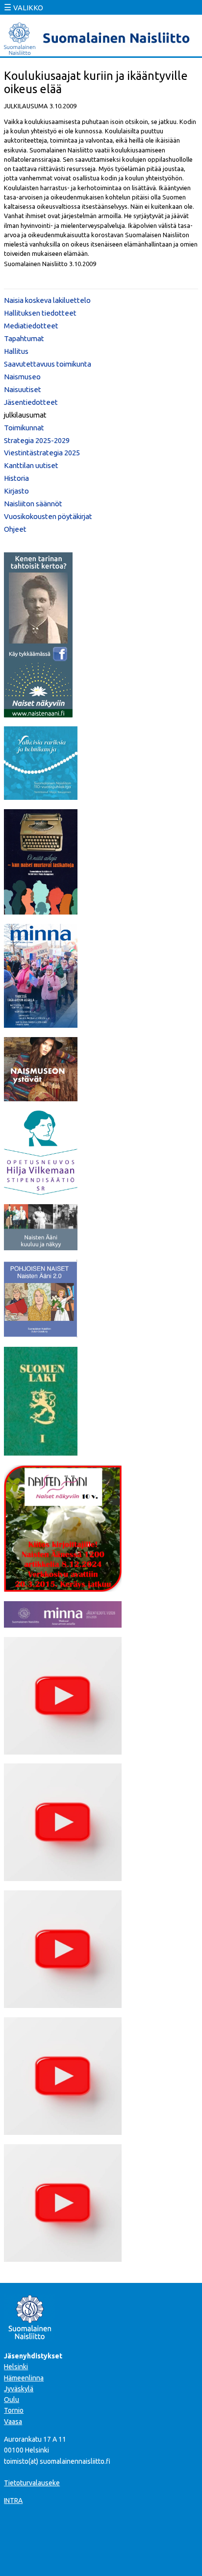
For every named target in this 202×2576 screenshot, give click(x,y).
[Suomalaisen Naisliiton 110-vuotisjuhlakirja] (41, 797)
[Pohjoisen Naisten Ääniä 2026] (41, 1335)
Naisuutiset (23, 389)
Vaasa (13, 2422)
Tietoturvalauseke (32, 2483)
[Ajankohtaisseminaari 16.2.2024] (63, 2132)
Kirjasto (16, 491)
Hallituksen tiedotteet (40, 313)
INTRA (13, 2501)
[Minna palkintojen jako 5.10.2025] (63, 2259)
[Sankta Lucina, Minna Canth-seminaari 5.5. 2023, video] (63, 2005)
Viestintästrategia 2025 (42, 453)
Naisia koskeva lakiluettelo (47, 300)
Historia (16, 478)
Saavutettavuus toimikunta (48, 364)
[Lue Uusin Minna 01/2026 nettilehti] (41, 1025)
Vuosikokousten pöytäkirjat (48, 516)
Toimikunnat (24, 428)
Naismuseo (22, 377)
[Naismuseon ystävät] (41, 1098)
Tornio (14, 2410)
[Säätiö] (41, 1192)
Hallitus (16, 351)
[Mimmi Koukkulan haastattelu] (63, 1752)
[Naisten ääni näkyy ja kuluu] (41, 1247)
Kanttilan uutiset (31, 465)
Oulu (12, 2400)
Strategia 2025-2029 (37, 440)
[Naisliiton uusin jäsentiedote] (63, 1625)
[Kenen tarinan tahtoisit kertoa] (38, 715)
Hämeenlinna (24, 2378)
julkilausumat (25, 415)
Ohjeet (15, 529)
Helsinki (16, 2367)
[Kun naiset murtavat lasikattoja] (41, 912)
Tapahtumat (24, 338)
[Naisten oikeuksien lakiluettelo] (41, 1453)
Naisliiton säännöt (33, 504)
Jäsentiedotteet (31, 402)
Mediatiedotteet (31, 326)
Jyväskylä (19, 2389)
